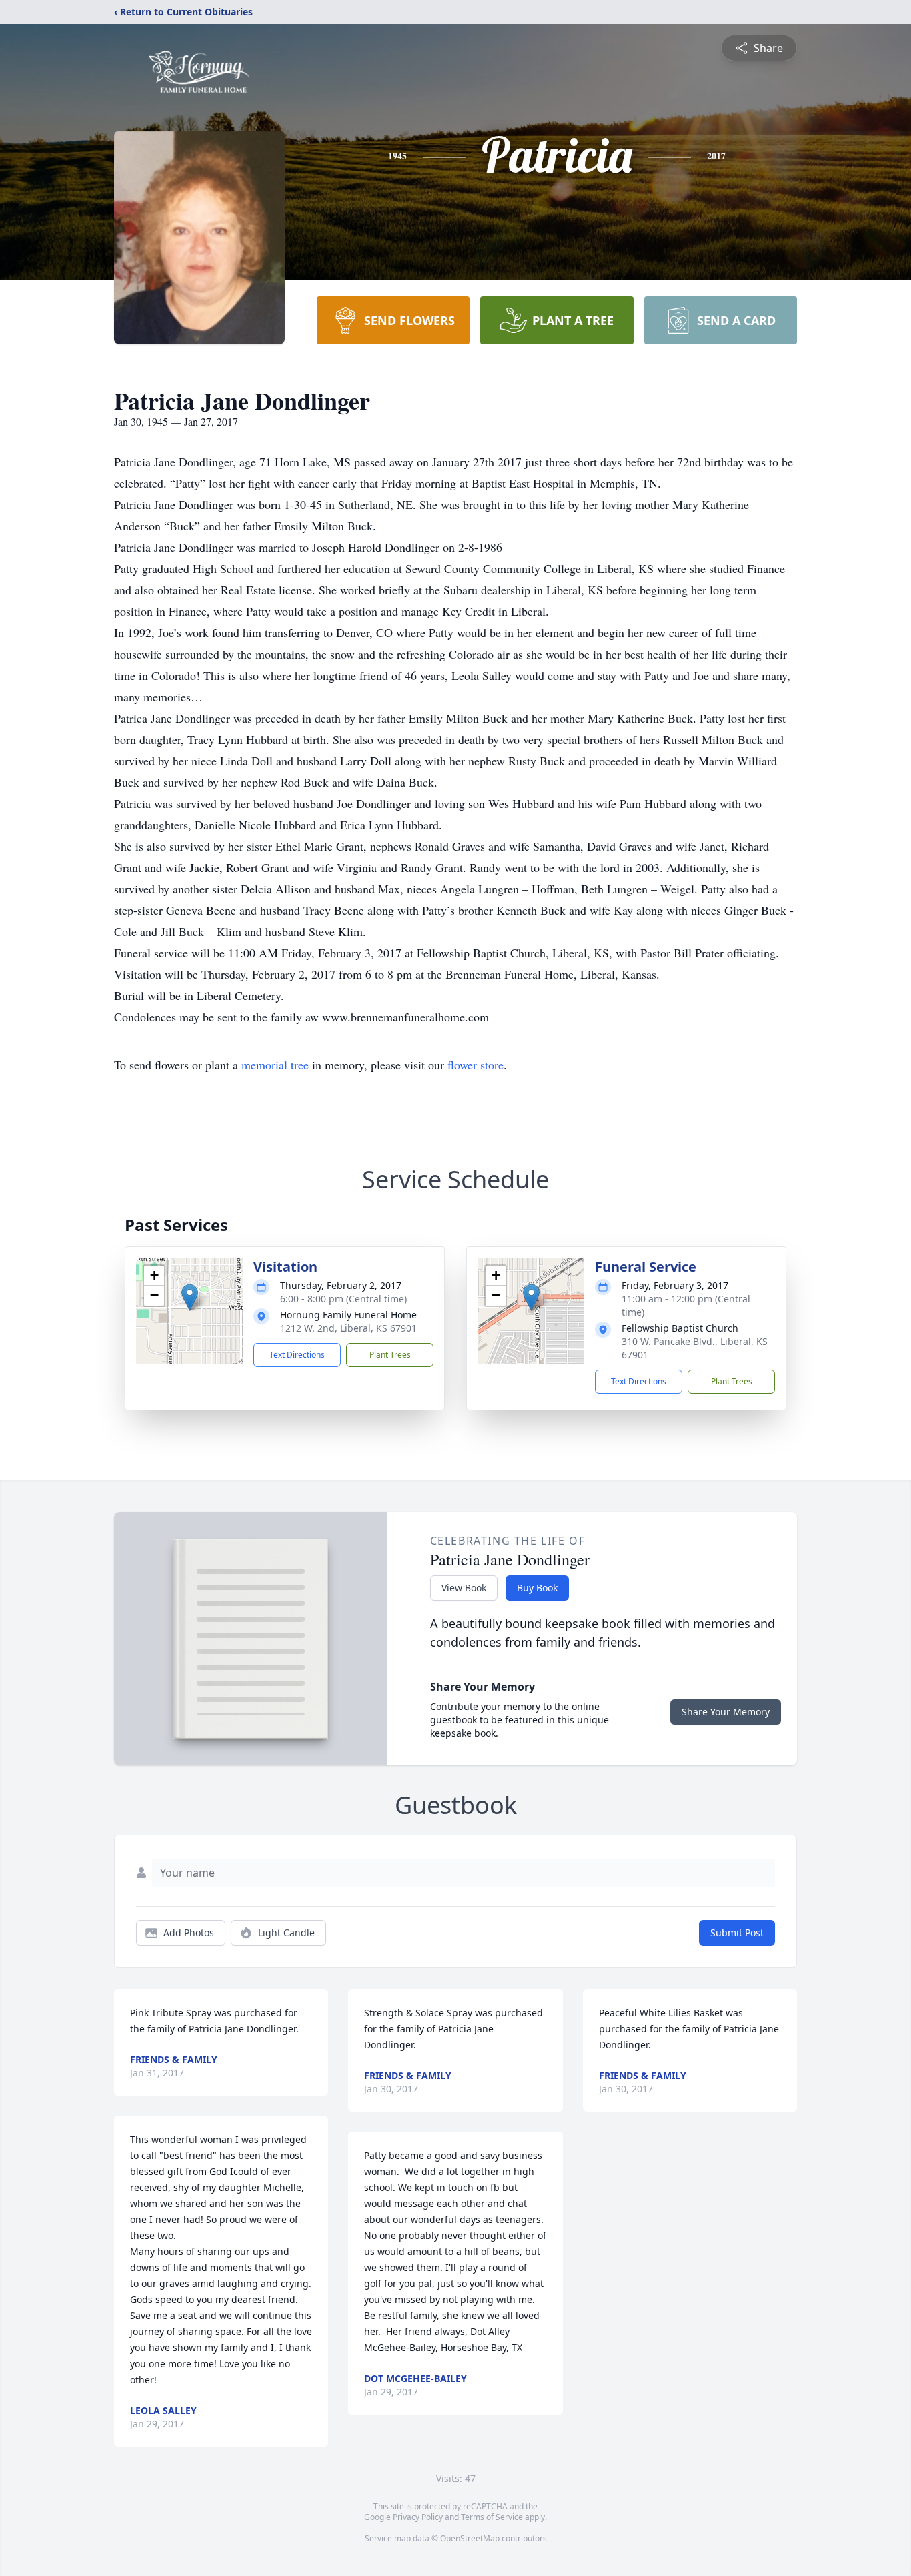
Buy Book (537, 1588)
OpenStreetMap (470, 2538)
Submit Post (737, 1933)
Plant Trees (390, 1355)
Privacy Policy (418, 2517)
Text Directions (297, 1355)
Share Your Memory (726, 1712)
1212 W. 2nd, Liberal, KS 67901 (348, 1328)
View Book (464, 1588)
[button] (190, 1297)
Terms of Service (492, 2517)
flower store (476, 1065)
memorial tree (275, 1065)
